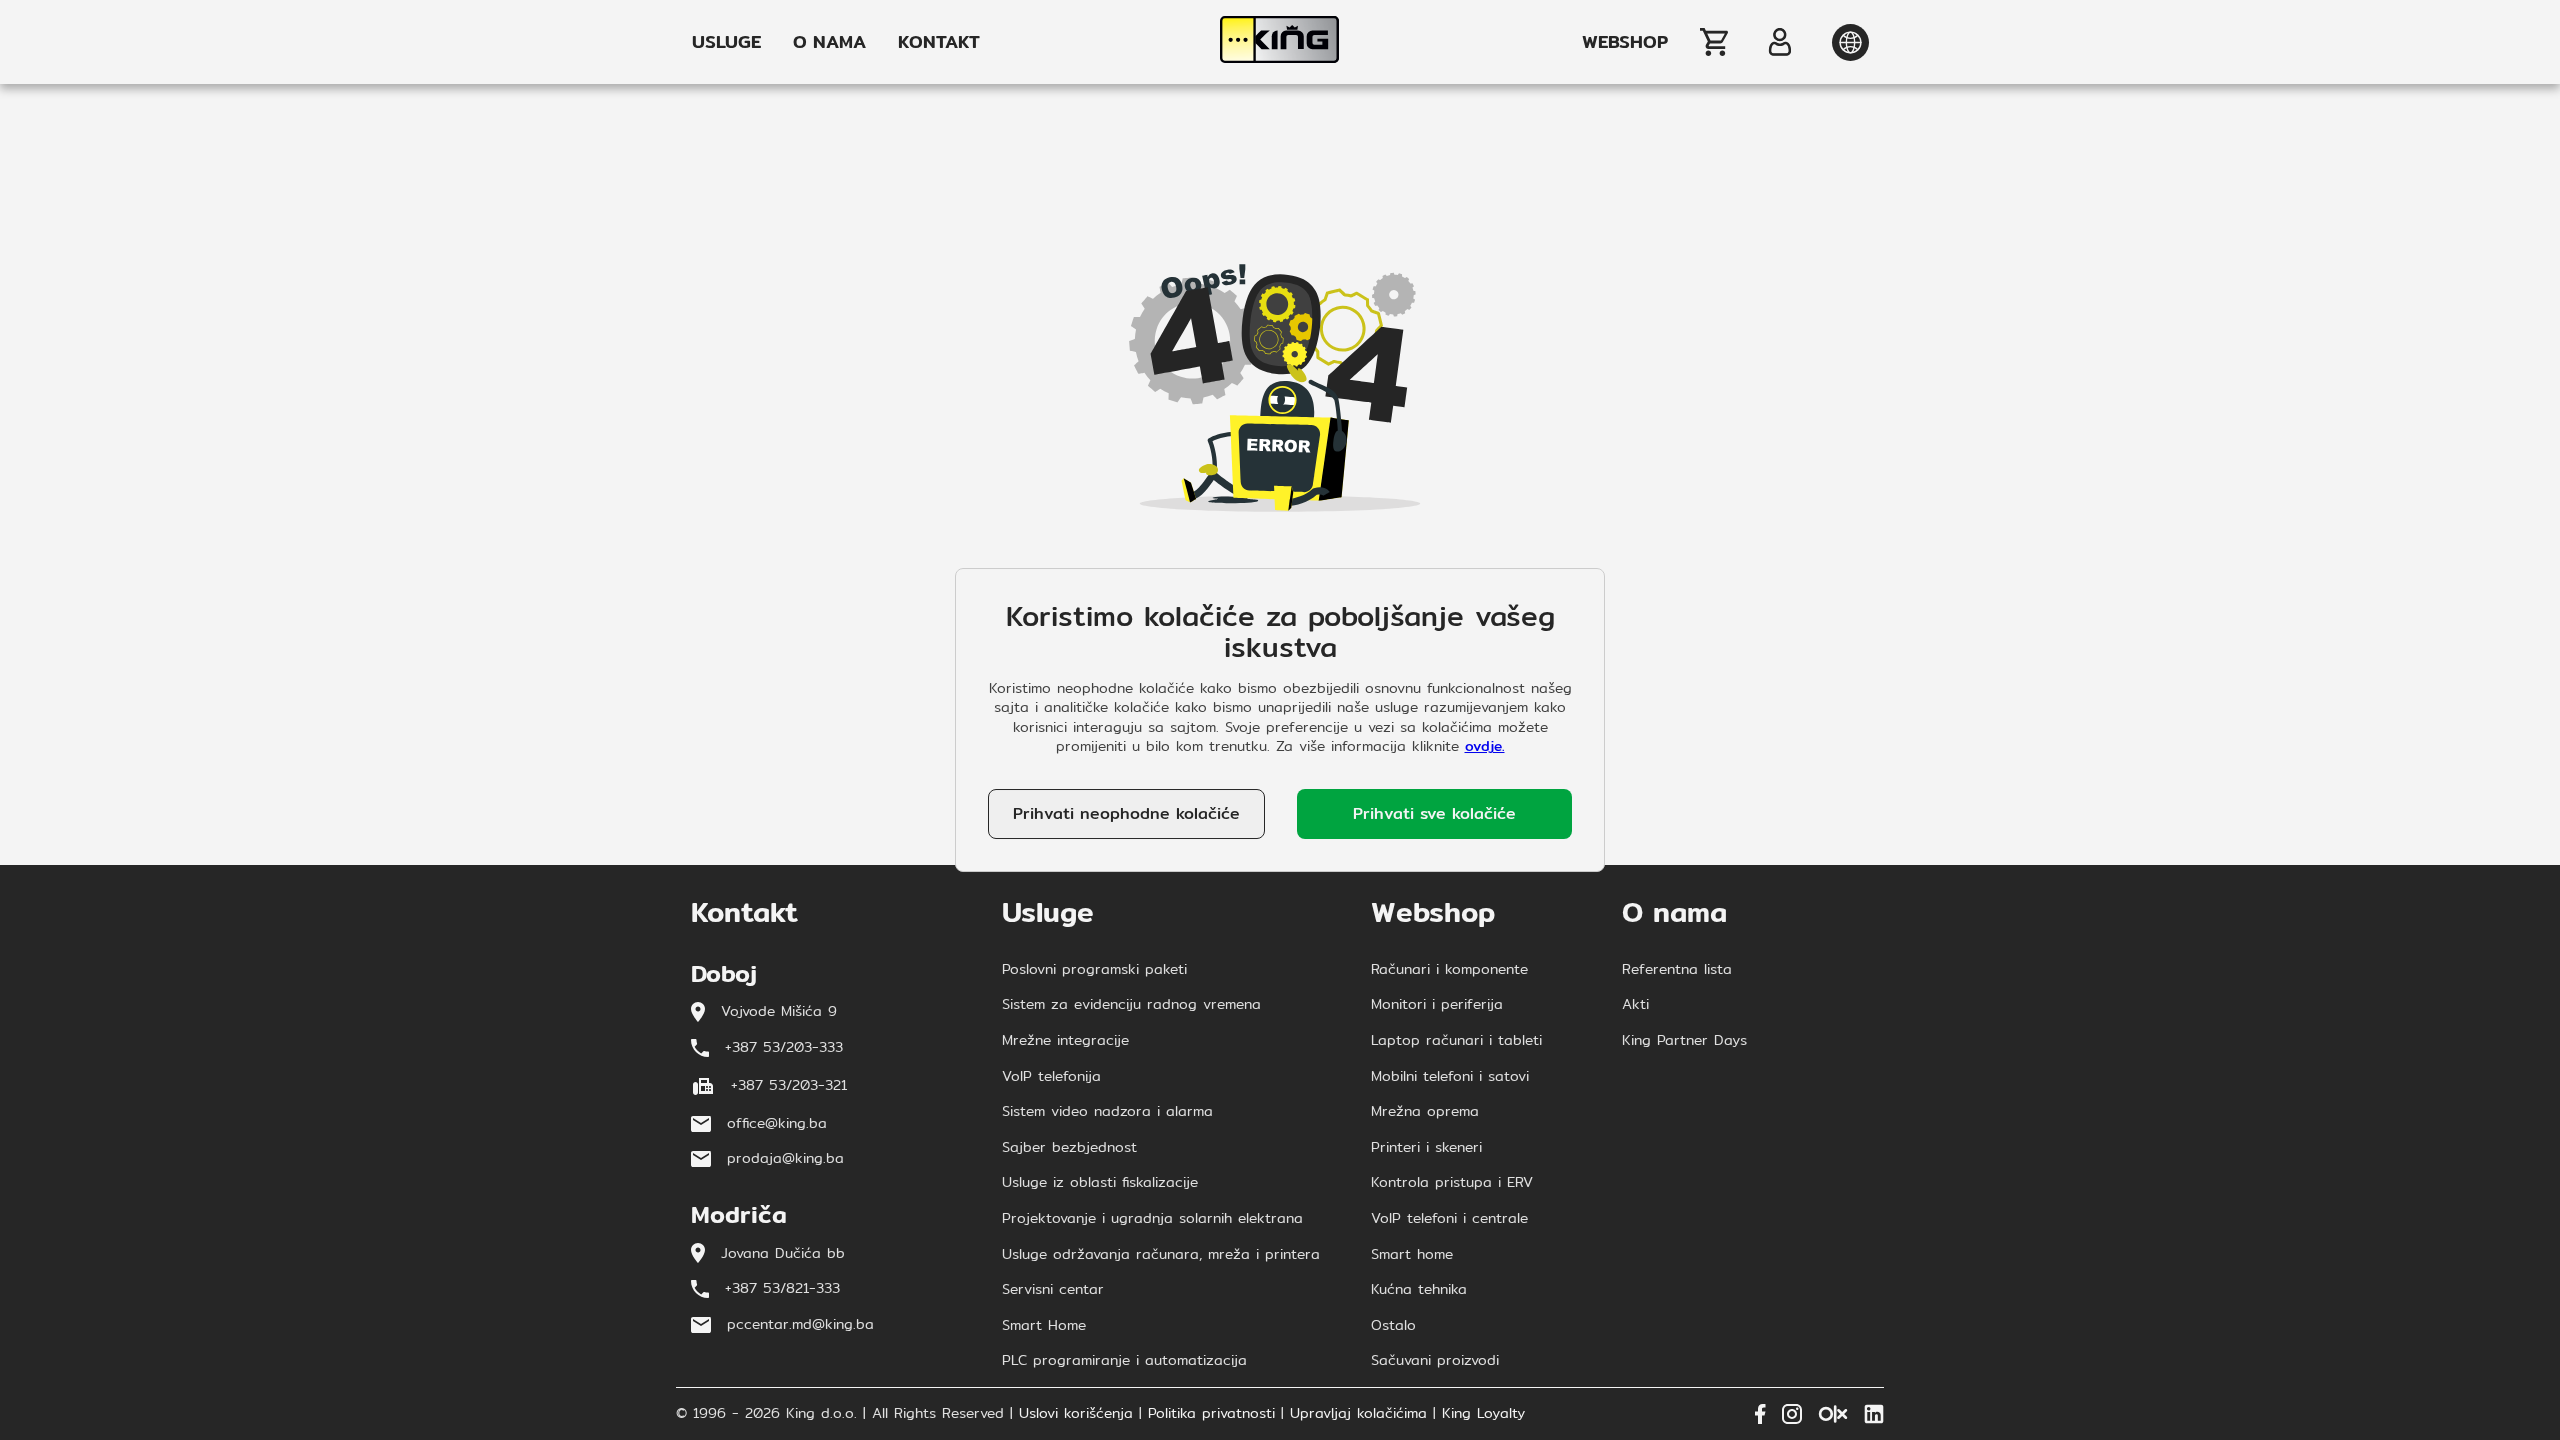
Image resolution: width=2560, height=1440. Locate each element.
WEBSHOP (1625, 42)
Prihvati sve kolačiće (1434, 813)
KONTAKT (939, 42)
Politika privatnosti (1211, 1414)
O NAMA (829, 42)
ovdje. (1485, 746)
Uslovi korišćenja (1076, 1414)
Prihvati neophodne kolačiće (1126, 813)
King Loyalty (1483, 1414)
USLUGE (726, 42)
